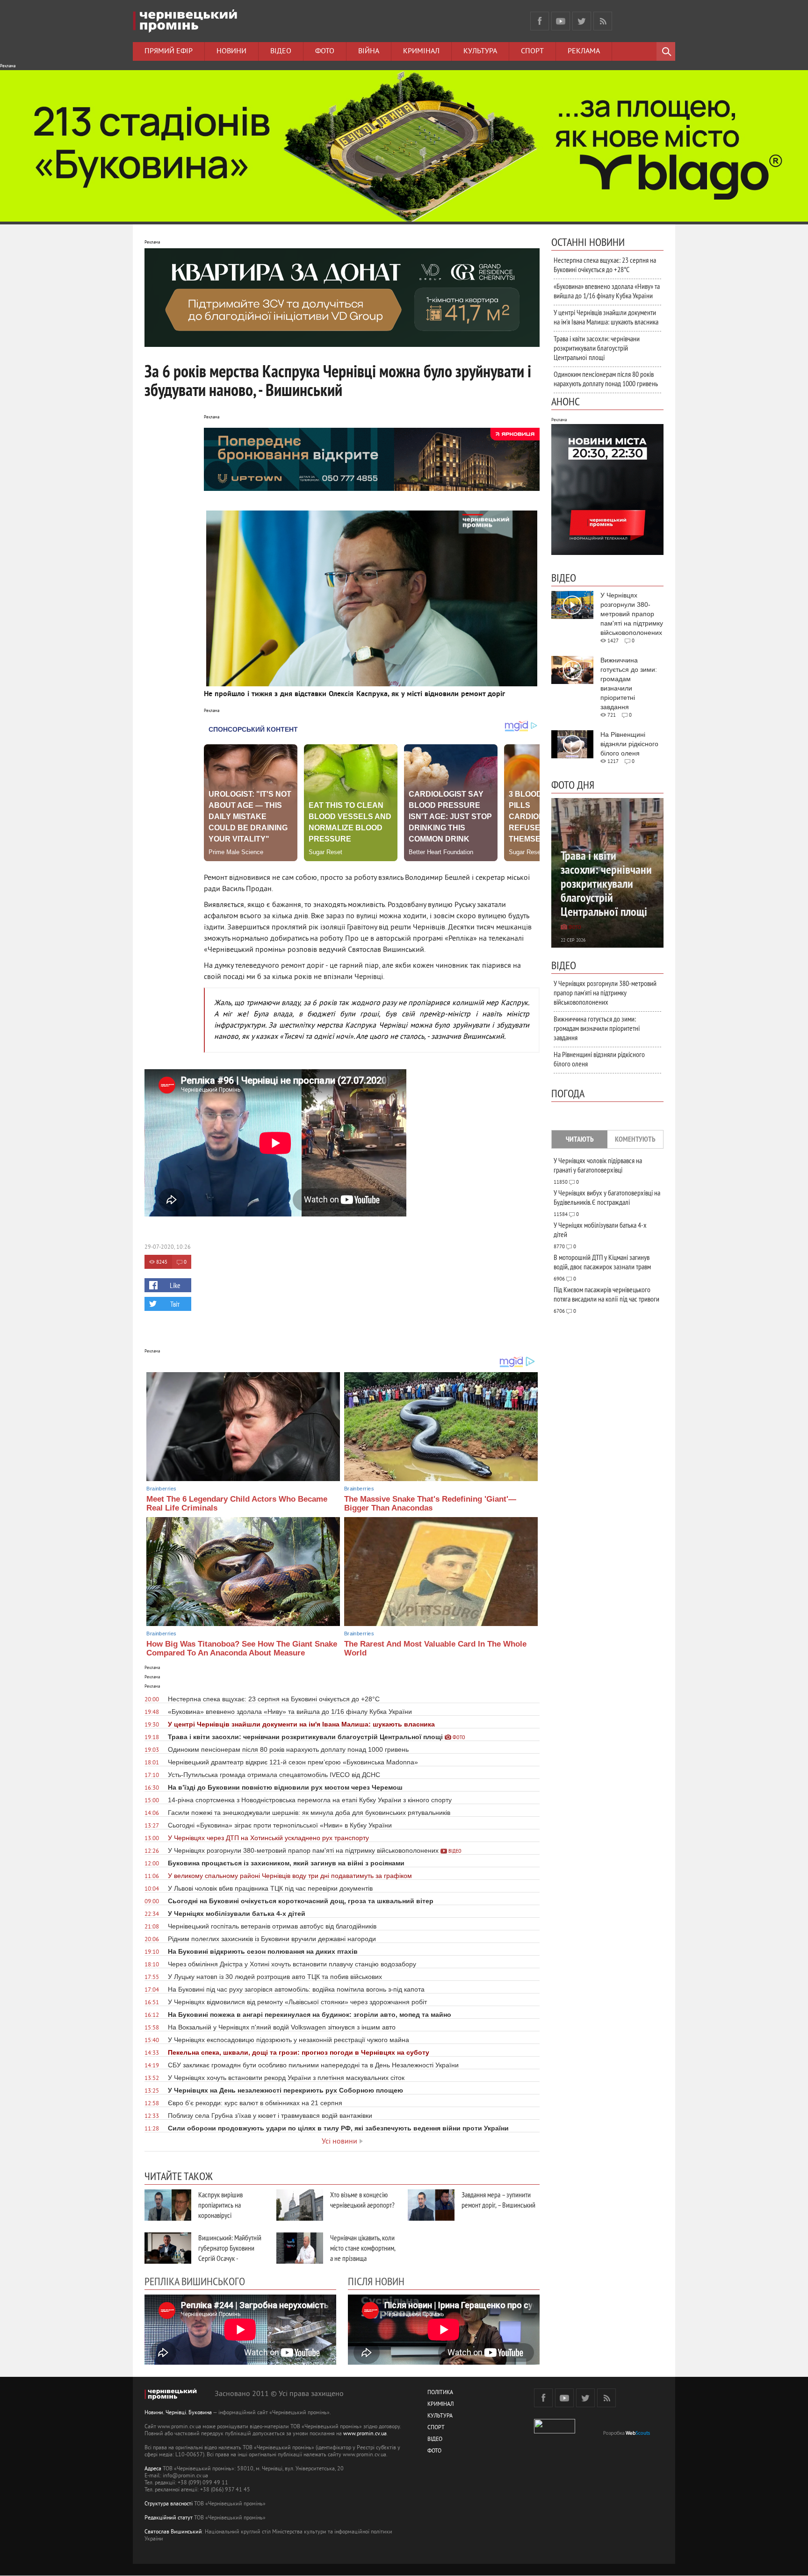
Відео (281, 51)
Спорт (532, 51)
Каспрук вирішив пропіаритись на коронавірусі (220, 2205)
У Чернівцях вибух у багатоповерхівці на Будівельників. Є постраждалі (607, 1197)
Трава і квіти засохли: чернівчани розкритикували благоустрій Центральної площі (597, 348)
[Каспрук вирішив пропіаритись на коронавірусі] (168, 2205)
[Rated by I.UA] (555, 2432)
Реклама (584, 51)
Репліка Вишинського (195, 2281)
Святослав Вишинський (173, 2532)
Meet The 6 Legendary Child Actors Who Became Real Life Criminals (237, 1504)
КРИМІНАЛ (440, 2405)
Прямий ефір (169, 51)
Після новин (376, 2281)
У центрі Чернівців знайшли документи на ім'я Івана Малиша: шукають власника (606, 317)
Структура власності (169, 2504)
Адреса (153, 2469)
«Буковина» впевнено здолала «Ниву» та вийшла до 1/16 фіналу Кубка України (607, 291)
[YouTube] (561, 21)
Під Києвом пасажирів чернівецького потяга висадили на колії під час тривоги (606, 1294)
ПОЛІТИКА (440, 2393)
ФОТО (434, 2451)
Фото (325, 51)
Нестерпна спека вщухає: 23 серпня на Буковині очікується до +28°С (605, 265)
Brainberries (161, 1489)
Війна (369, 51)
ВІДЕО (435, 2440)
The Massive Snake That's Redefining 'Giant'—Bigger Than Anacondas (430, 1504)
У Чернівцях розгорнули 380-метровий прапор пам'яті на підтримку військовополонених (605, 993)
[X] (582, 21)
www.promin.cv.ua (365, 2434)
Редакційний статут (169, 2518)
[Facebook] (540, 21)
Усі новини (339, 2142)
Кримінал (421, 51)
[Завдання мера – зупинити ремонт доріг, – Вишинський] (431, 2205)
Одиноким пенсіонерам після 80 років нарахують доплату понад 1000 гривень (606, 379)
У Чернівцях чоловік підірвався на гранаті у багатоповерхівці (598, 1165)
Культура (480, 51)
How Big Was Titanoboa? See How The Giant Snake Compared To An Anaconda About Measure (242, 1648)
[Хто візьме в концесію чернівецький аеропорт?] (300, 2205)
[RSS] (603, 21)
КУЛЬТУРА (440, 2416)
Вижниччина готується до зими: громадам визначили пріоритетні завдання (597, 1028)
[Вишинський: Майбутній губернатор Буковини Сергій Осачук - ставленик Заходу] (168, 2248)
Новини (231, 51)
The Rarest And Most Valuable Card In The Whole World (435, 1648)
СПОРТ (436, 2428)
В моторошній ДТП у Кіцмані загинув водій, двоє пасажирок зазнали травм (602, 1262)
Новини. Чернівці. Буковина (178, 2413)
